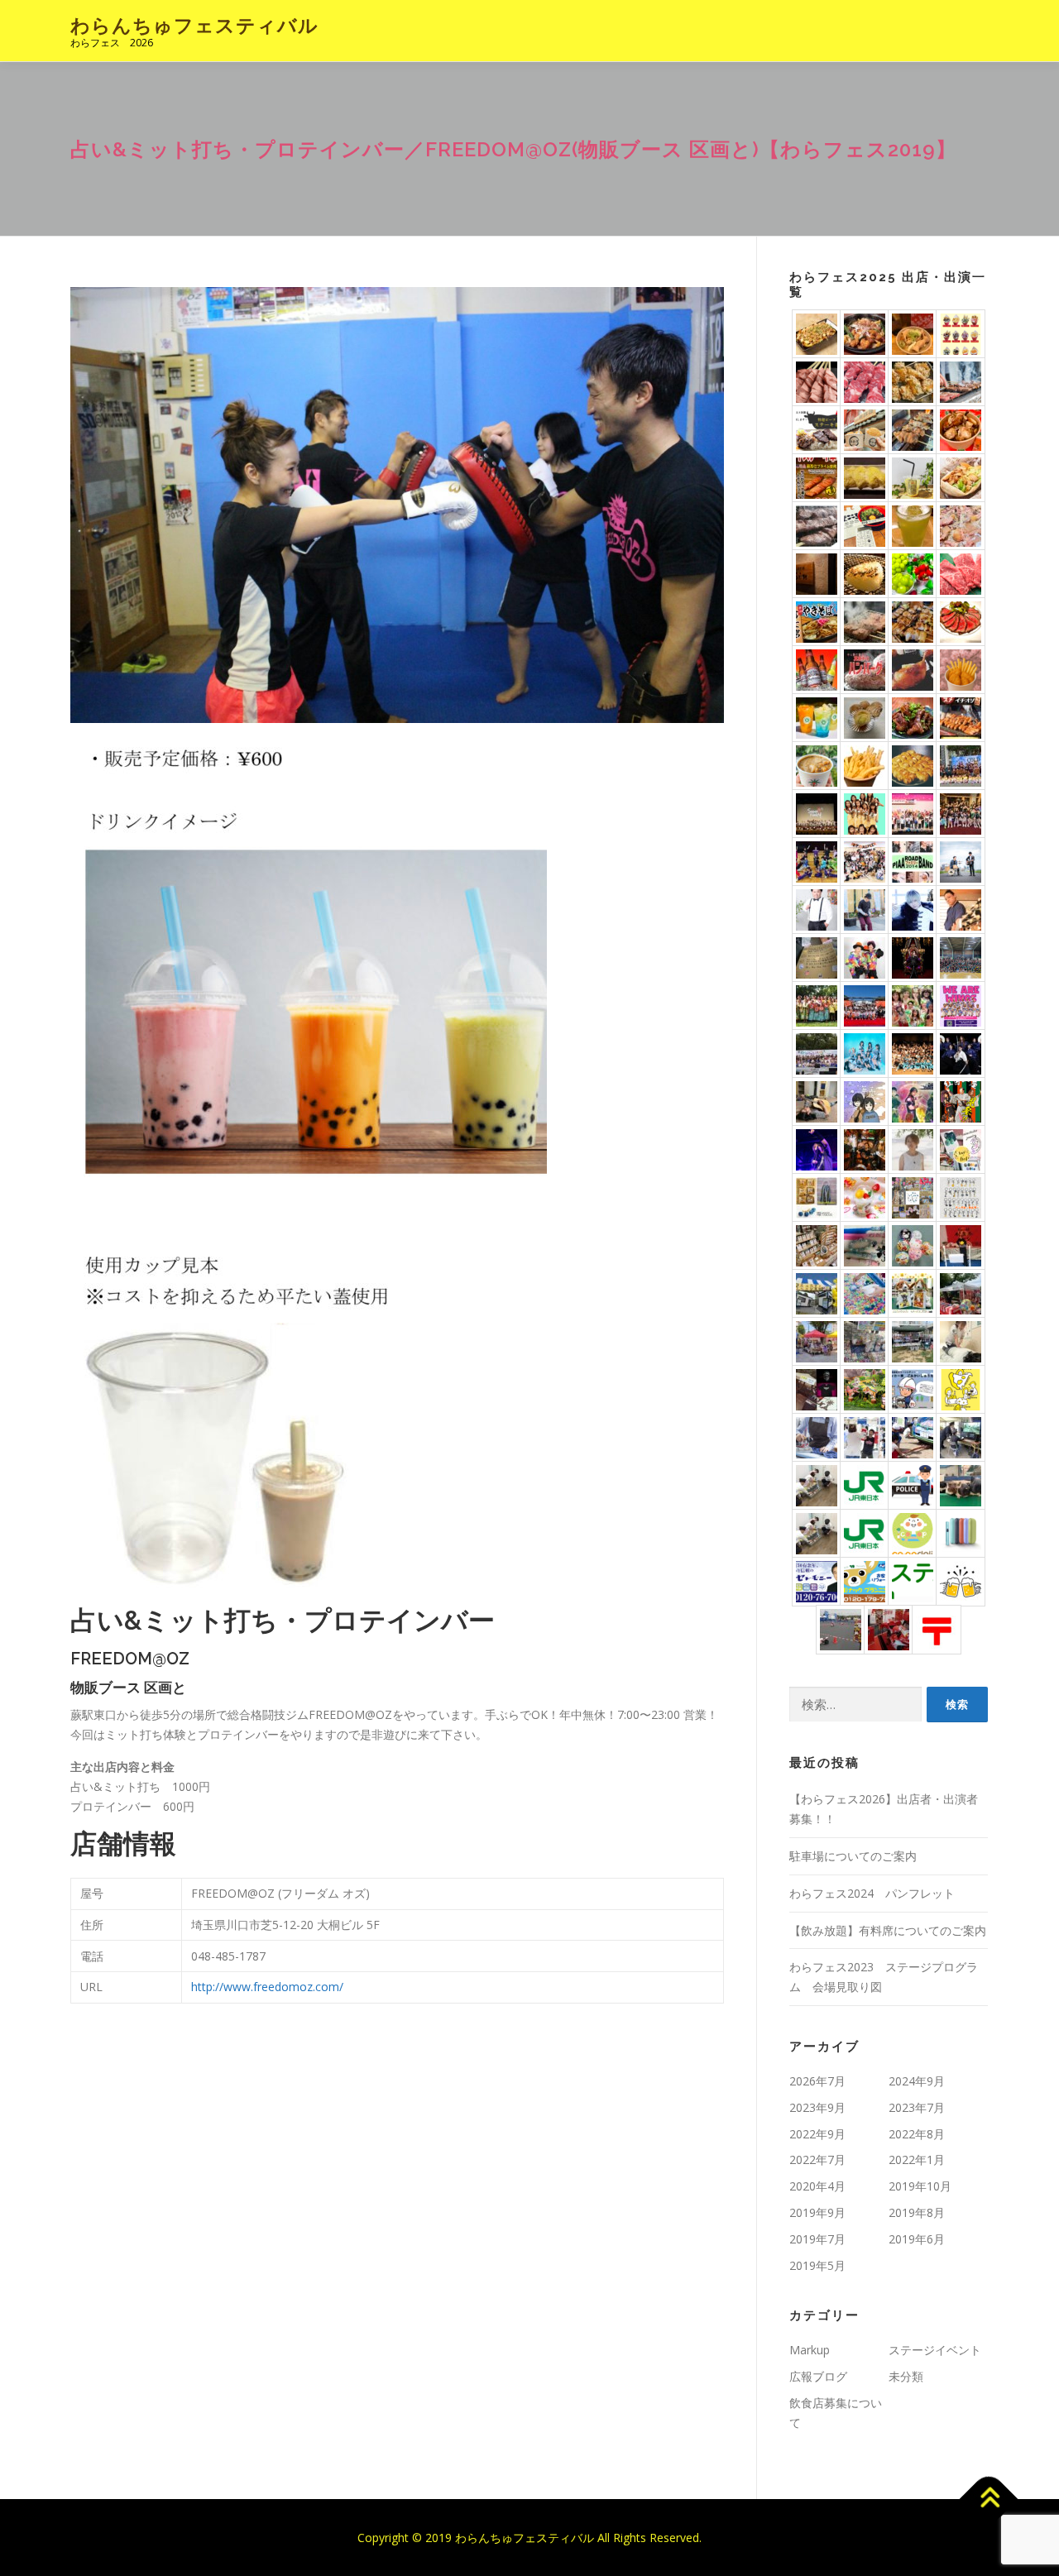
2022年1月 (917, 2159)
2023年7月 (917, 2107)
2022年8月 (917, 2134)
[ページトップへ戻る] (989, 2499)
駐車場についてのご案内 (853, 1856)
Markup (810, 2350)
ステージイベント (935, 2350)
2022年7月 (817, 2159)
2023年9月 (817, 2107)
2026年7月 (817, 2081)
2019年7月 (817, 2239)
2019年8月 (917, 2212)
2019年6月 (917, 2239)
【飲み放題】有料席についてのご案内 (888, 1930)
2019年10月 (920, 2186)
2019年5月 (817, 2265)
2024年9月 (917, 2081)
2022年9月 (817, 2134)
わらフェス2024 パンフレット (872, 1893)
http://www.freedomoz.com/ (267, 1987)
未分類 (906, 2376)
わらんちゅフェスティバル (194, 25)
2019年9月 (817, 2212)
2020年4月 (817, 2186)
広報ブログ (818, 2376)
